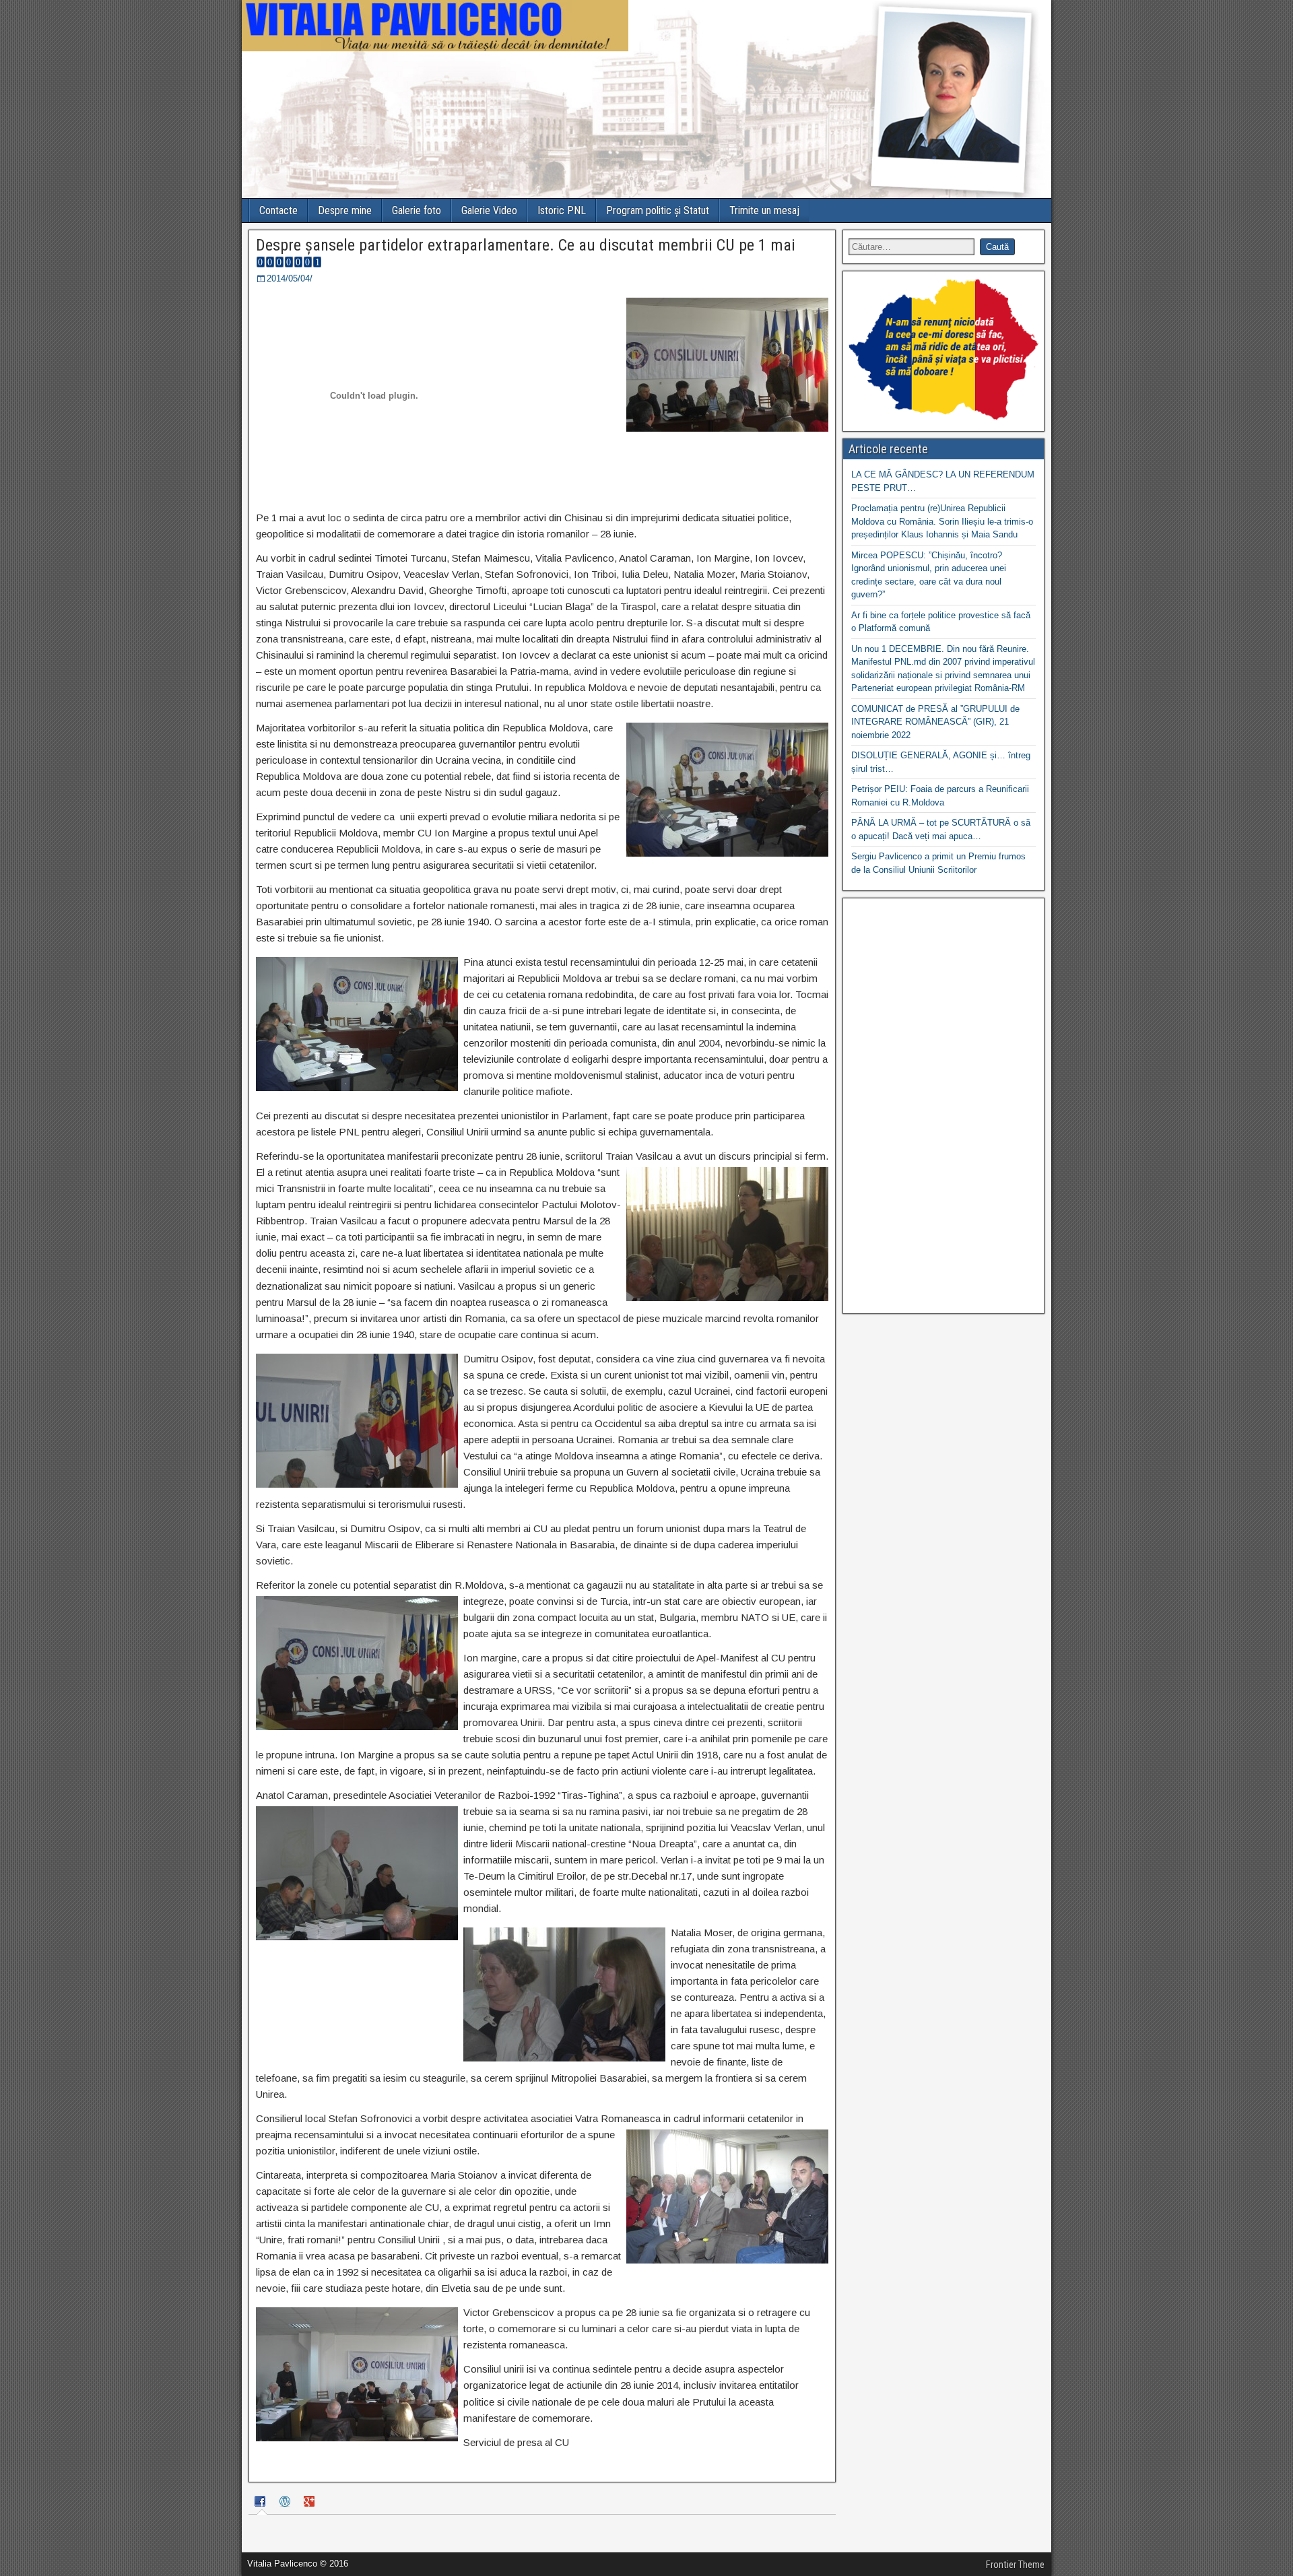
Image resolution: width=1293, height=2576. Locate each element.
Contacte (278, 210)
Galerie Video (489, 210)
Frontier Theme (1015, 2565)
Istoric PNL (562, 210)
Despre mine (345, 210)
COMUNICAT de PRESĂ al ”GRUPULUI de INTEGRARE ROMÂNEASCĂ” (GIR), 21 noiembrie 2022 (935, 722)
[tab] (262, 2503)
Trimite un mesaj (764, 210)
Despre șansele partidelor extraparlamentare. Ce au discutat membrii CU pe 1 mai (526, 245)
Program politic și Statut (658, 210)
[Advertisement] (943, 1106)
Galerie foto (417, 210)
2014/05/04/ (290, 278)
